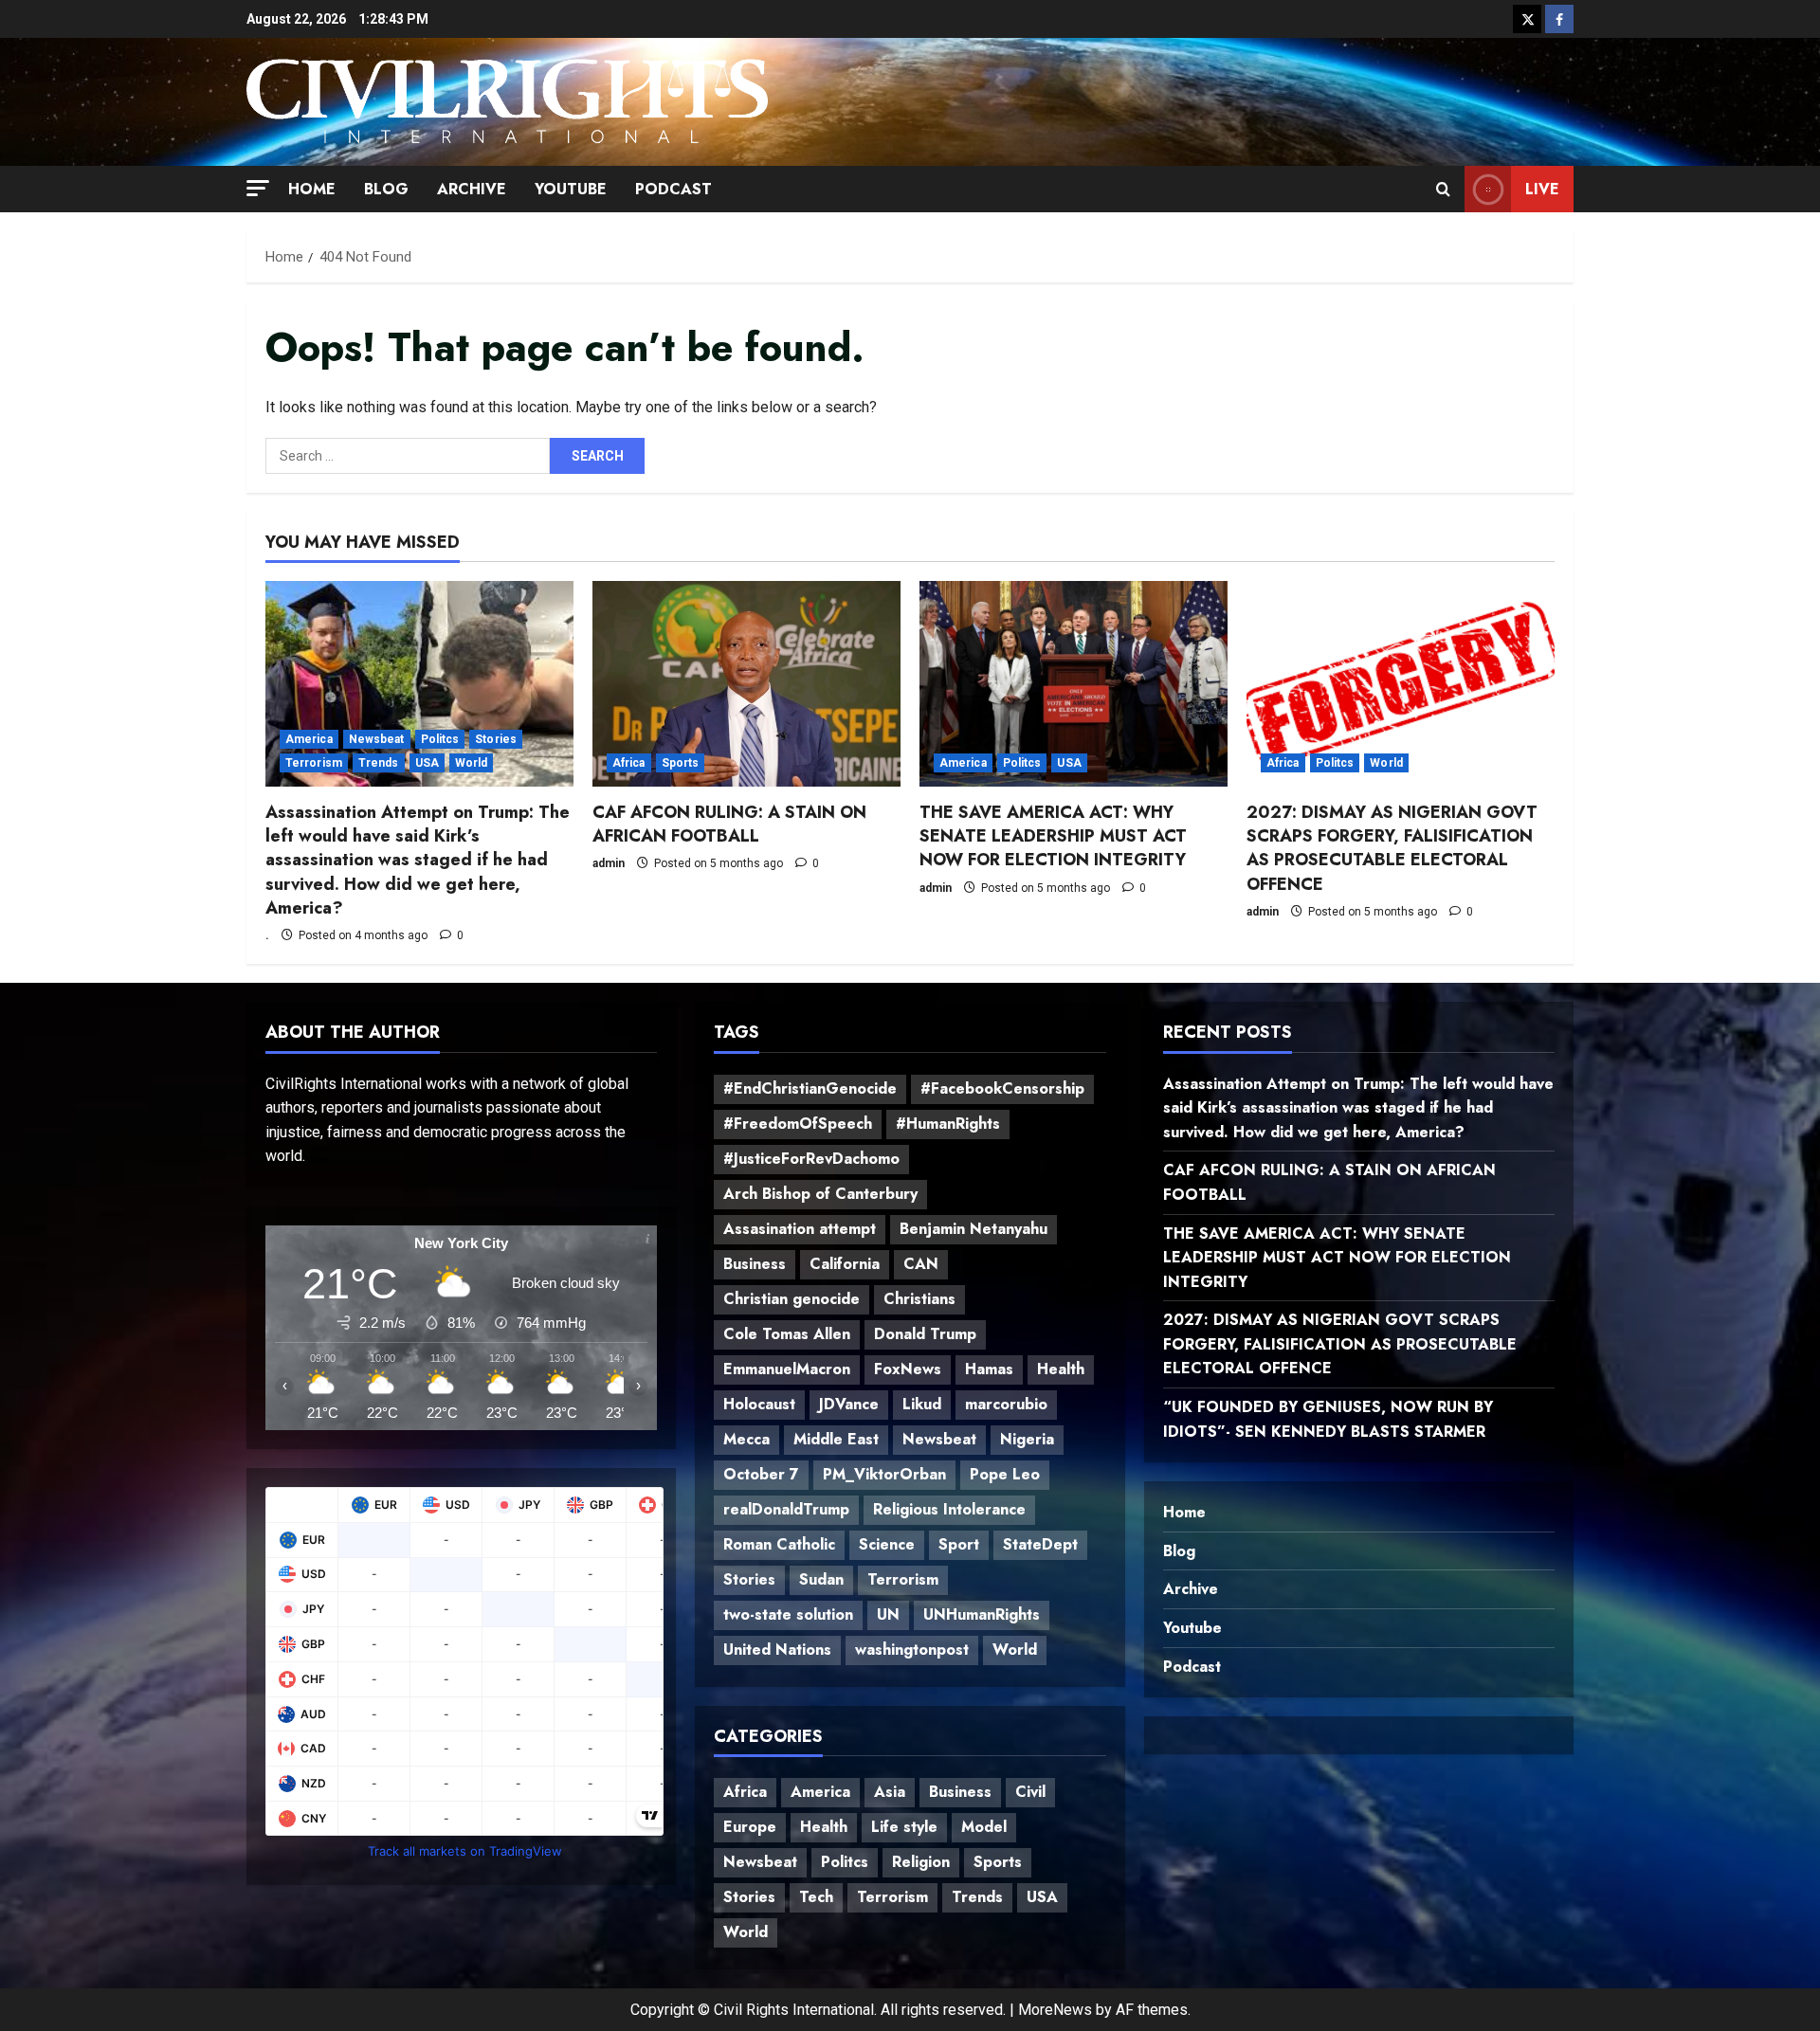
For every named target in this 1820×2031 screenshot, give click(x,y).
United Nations (777, 1650)
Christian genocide (792, 1299)
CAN (921, 1264)
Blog (386, 189)
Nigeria (1027, 1439)
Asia (890, 1792)
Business (755, 1264)
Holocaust (759, 1404)
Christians (919, 1299)
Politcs (440, 739)
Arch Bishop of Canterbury (820, 1194)
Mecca (746, 1439)
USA (427, 763)
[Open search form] (1443, 189)
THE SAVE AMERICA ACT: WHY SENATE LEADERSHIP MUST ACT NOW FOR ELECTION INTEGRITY (1053, 836)
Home (312, 189)
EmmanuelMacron (787, 1369)
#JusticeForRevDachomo (811, 1159)
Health (1061, 1369)
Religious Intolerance (949, 1509)
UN (888, 1614)
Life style (904, 1827)
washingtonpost (912, 1650)
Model (984, 1827)
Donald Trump (925, 1334)
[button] (258, 187)
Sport (959, 1544)
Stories (496, 739)
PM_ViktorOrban (884, 1474)
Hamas (989, 1369)
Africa (629, 763)
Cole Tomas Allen (787, 1334)
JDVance (849, 1404)
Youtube (571, 189)
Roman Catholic (779, 1544)
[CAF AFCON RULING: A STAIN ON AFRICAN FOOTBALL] (746, 684)
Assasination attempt (800, 1229)
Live (1542, 189)
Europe (750, 1827)
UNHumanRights (982, 1614)
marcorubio (1006, 1404)
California (845, 1264)
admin (609, 863)
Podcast (673, 189)
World (472, 763)
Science (887, 1544)
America (309, 739)
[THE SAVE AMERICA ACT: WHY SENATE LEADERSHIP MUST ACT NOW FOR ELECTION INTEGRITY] (1074, 684)
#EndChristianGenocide (810, 1088)
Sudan (821, 1579)
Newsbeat (377, 739)
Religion (921, 1862)
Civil (1030, 1792)
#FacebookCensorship (1002, 1088)
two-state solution (788, 1614)
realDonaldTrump (786, 1509)
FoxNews (908, 1369)
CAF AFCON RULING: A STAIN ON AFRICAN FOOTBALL (729, 824)
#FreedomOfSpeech (798, 1124)
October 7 (761, 1474)
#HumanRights (948, 1124)
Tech (816, 1897)
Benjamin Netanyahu (974, 1229)
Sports (681, 763)
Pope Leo (1005, 1474)
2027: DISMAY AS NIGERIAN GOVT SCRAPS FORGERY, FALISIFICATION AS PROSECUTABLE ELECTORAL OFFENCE (1392, 848)
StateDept (1040, 1544)
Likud (922, 1404)
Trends (379, 763)
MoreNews (1055, 2010)
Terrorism (314, 763)
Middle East (836, 1439)
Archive (472, 189)
